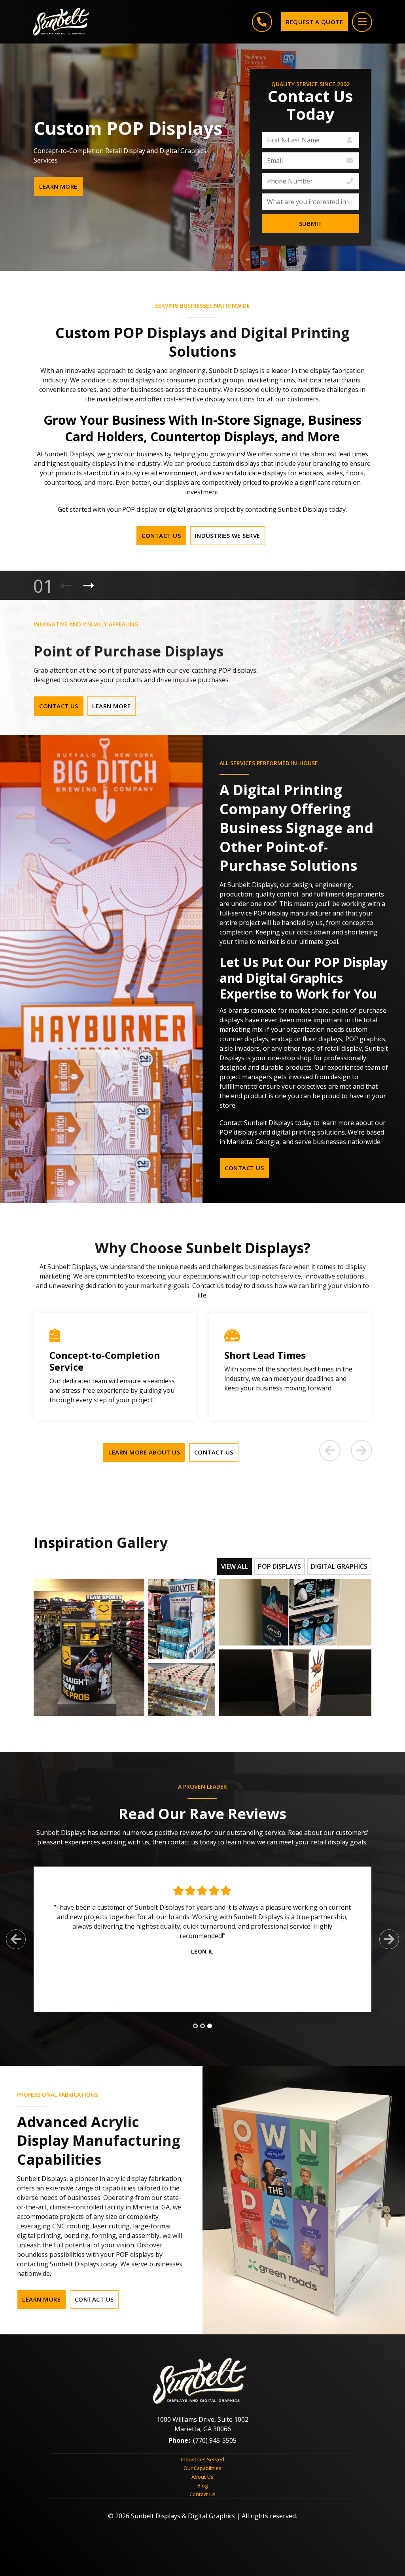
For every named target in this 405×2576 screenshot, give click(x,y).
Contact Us (161, 535)
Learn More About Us (144, 1452)
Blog (203, 2485)
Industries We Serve (228, 535)
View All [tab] (235, 1566)
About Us (202, 2476)
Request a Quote (314, 22)
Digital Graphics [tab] (339, 1566)
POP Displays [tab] (279, 1566)
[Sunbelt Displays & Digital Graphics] (89, 22)
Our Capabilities (202, 2468)
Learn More (58, 186)
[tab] (195, 2026)
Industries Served (203, 2459)
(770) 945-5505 (215, 2440)
